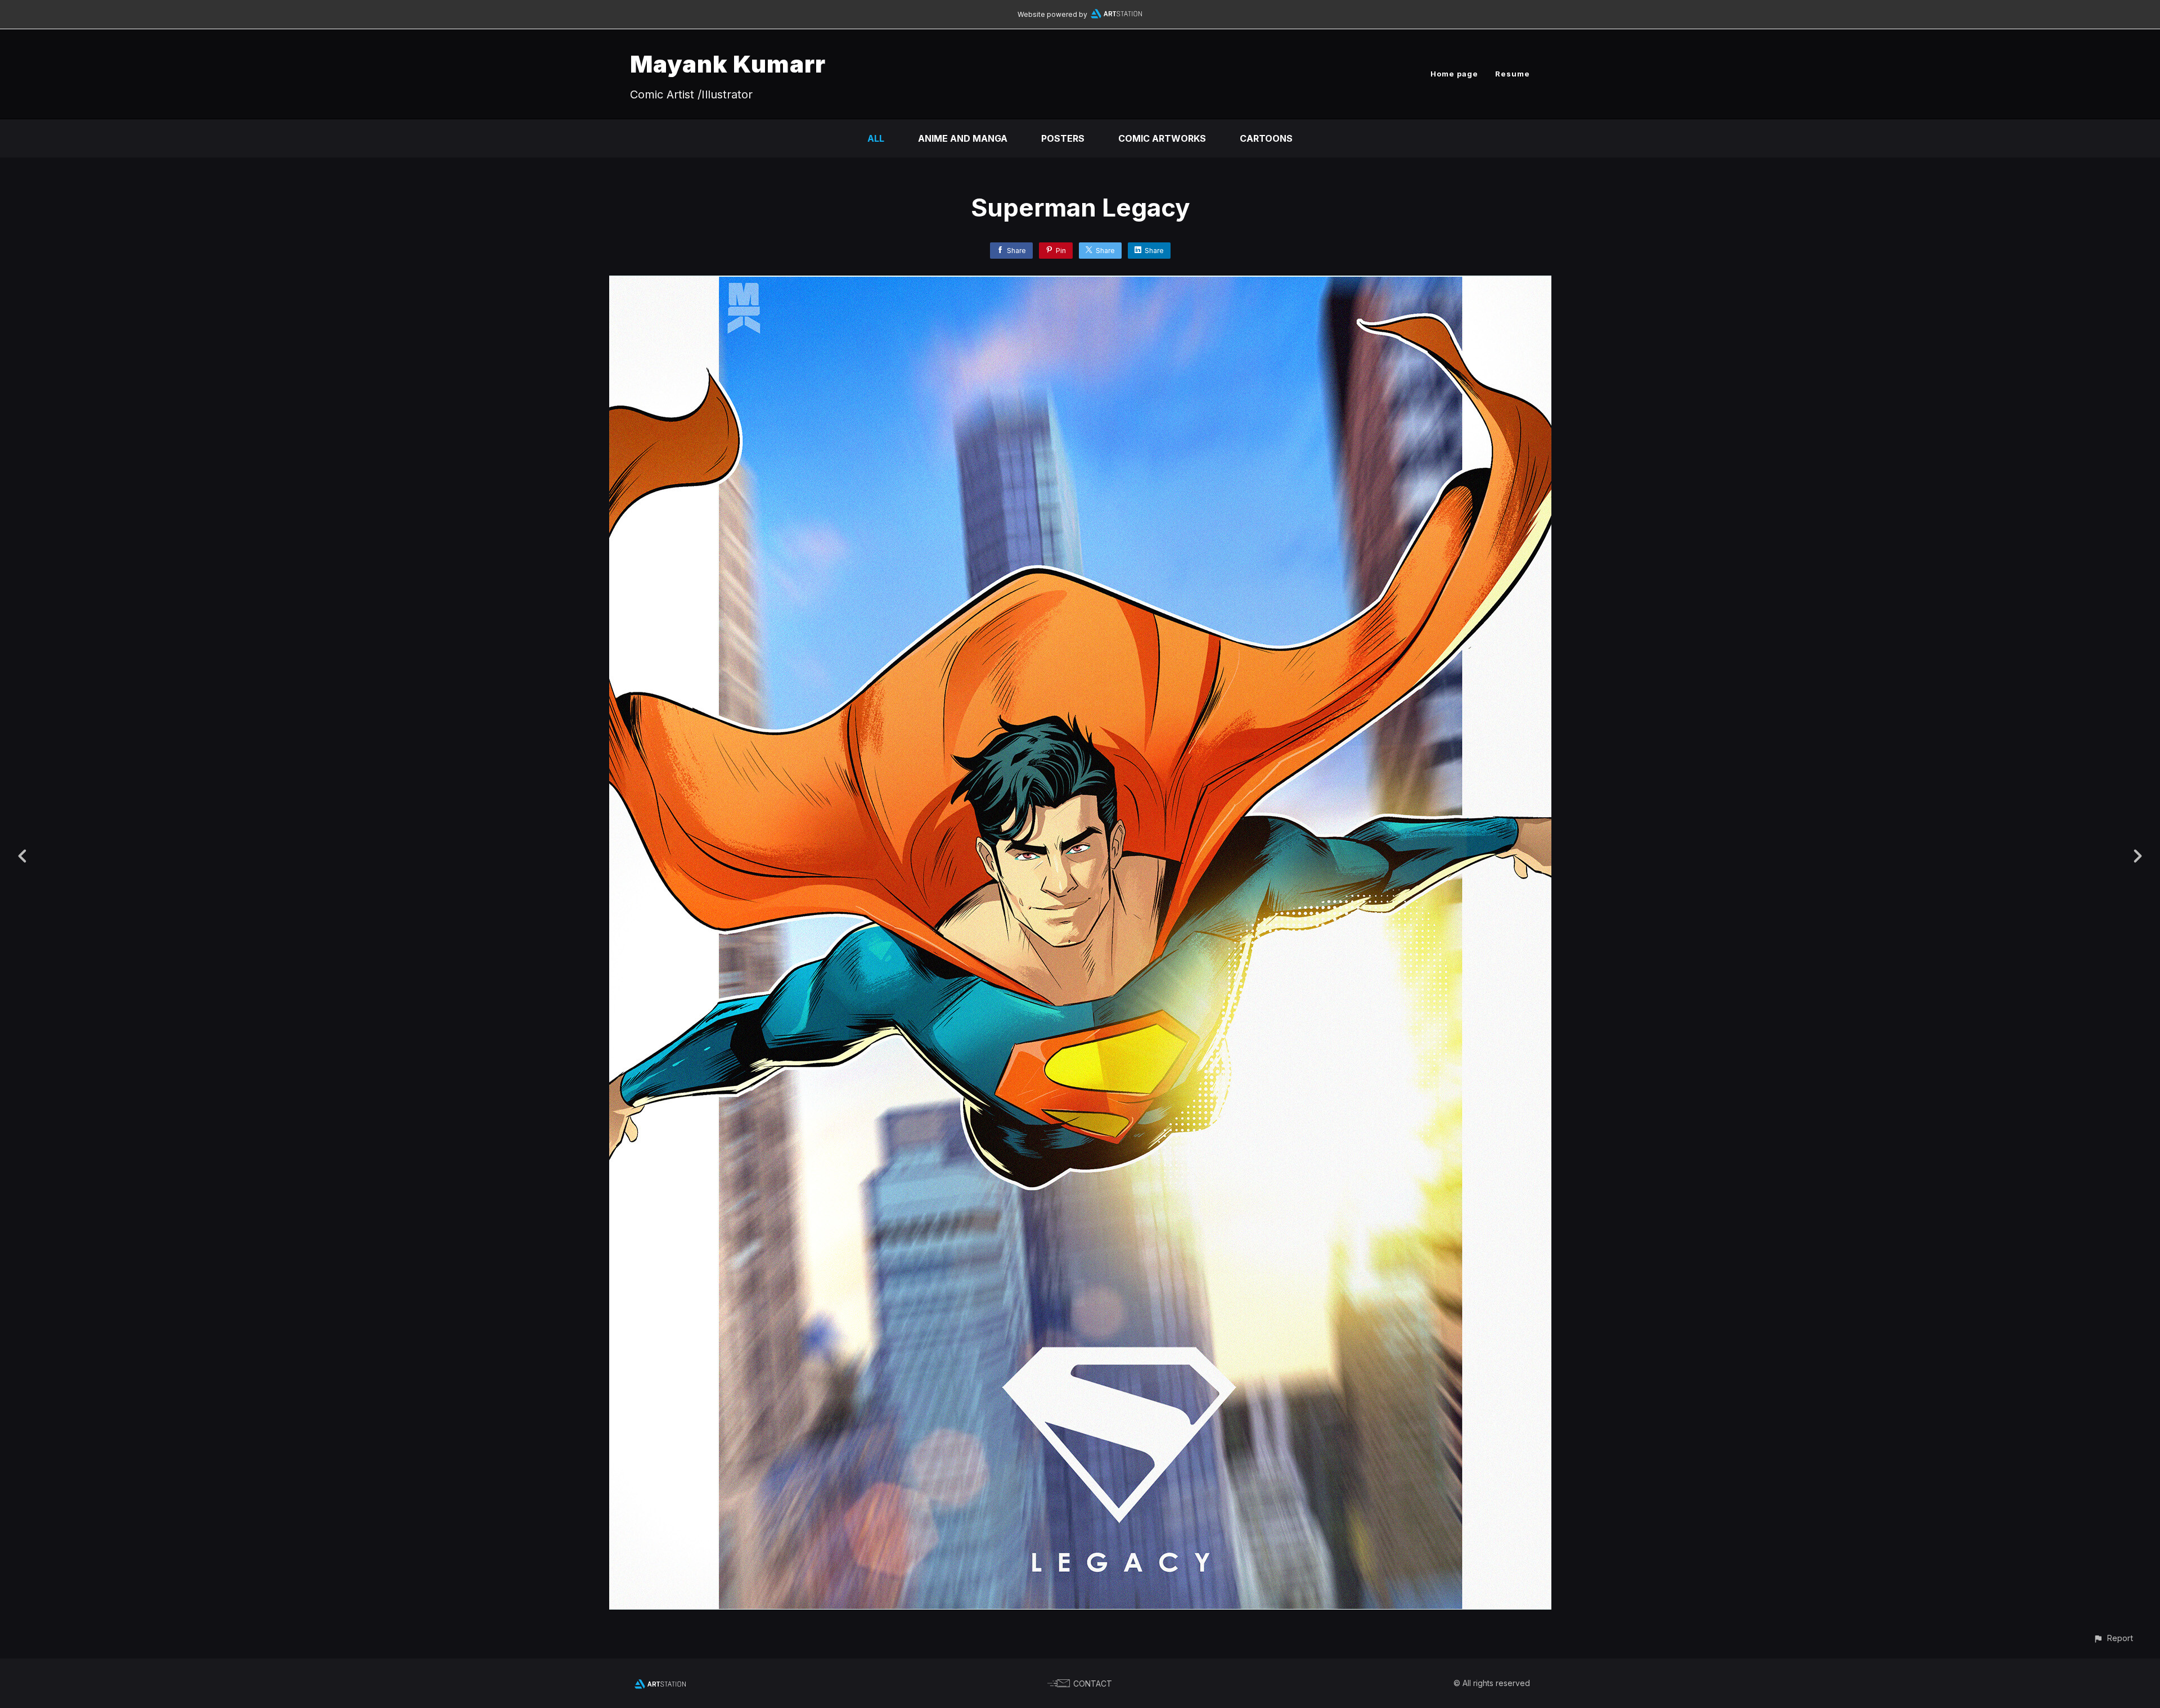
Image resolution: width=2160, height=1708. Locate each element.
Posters (1063, 138)
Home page (1454, 74)
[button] (2113, 1638)
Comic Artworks (1162, 138)
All (876, 138)
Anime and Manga (963, 138)
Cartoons (1266, 138)
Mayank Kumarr (728, 64)
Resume (1513, 74)
